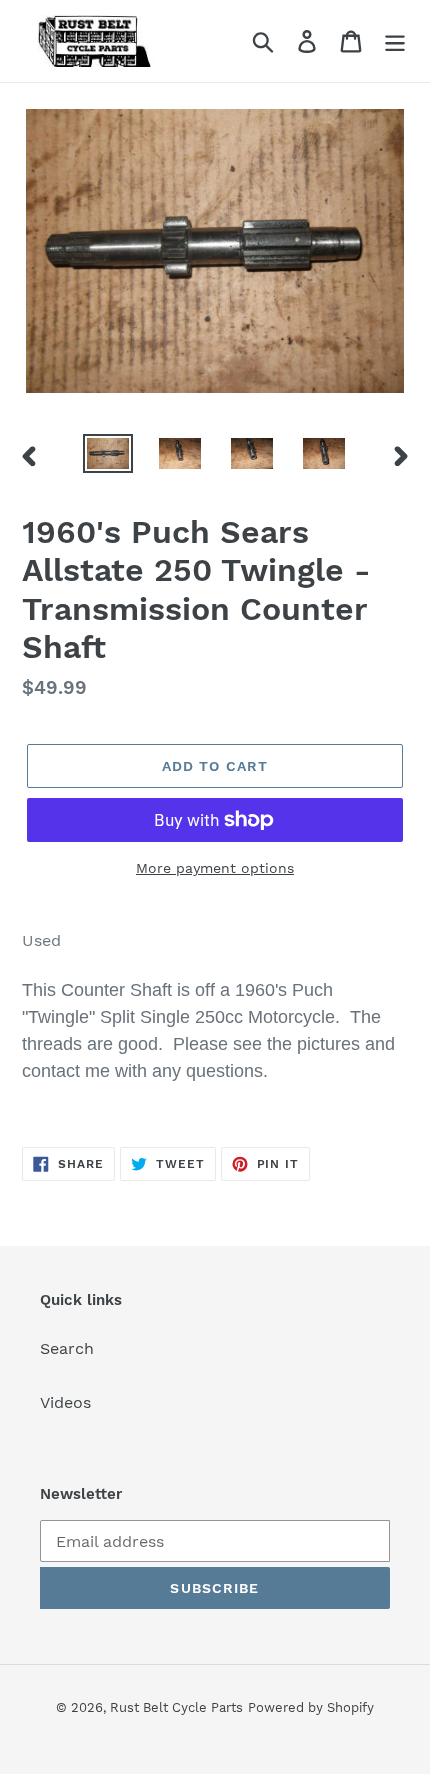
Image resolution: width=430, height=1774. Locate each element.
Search (67, 1348)
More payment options (215, 868)
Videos (65, 1402)
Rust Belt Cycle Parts (176, 1707)
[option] (108, 456)
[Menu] (395, 41)
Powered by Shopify (311, 1707)
